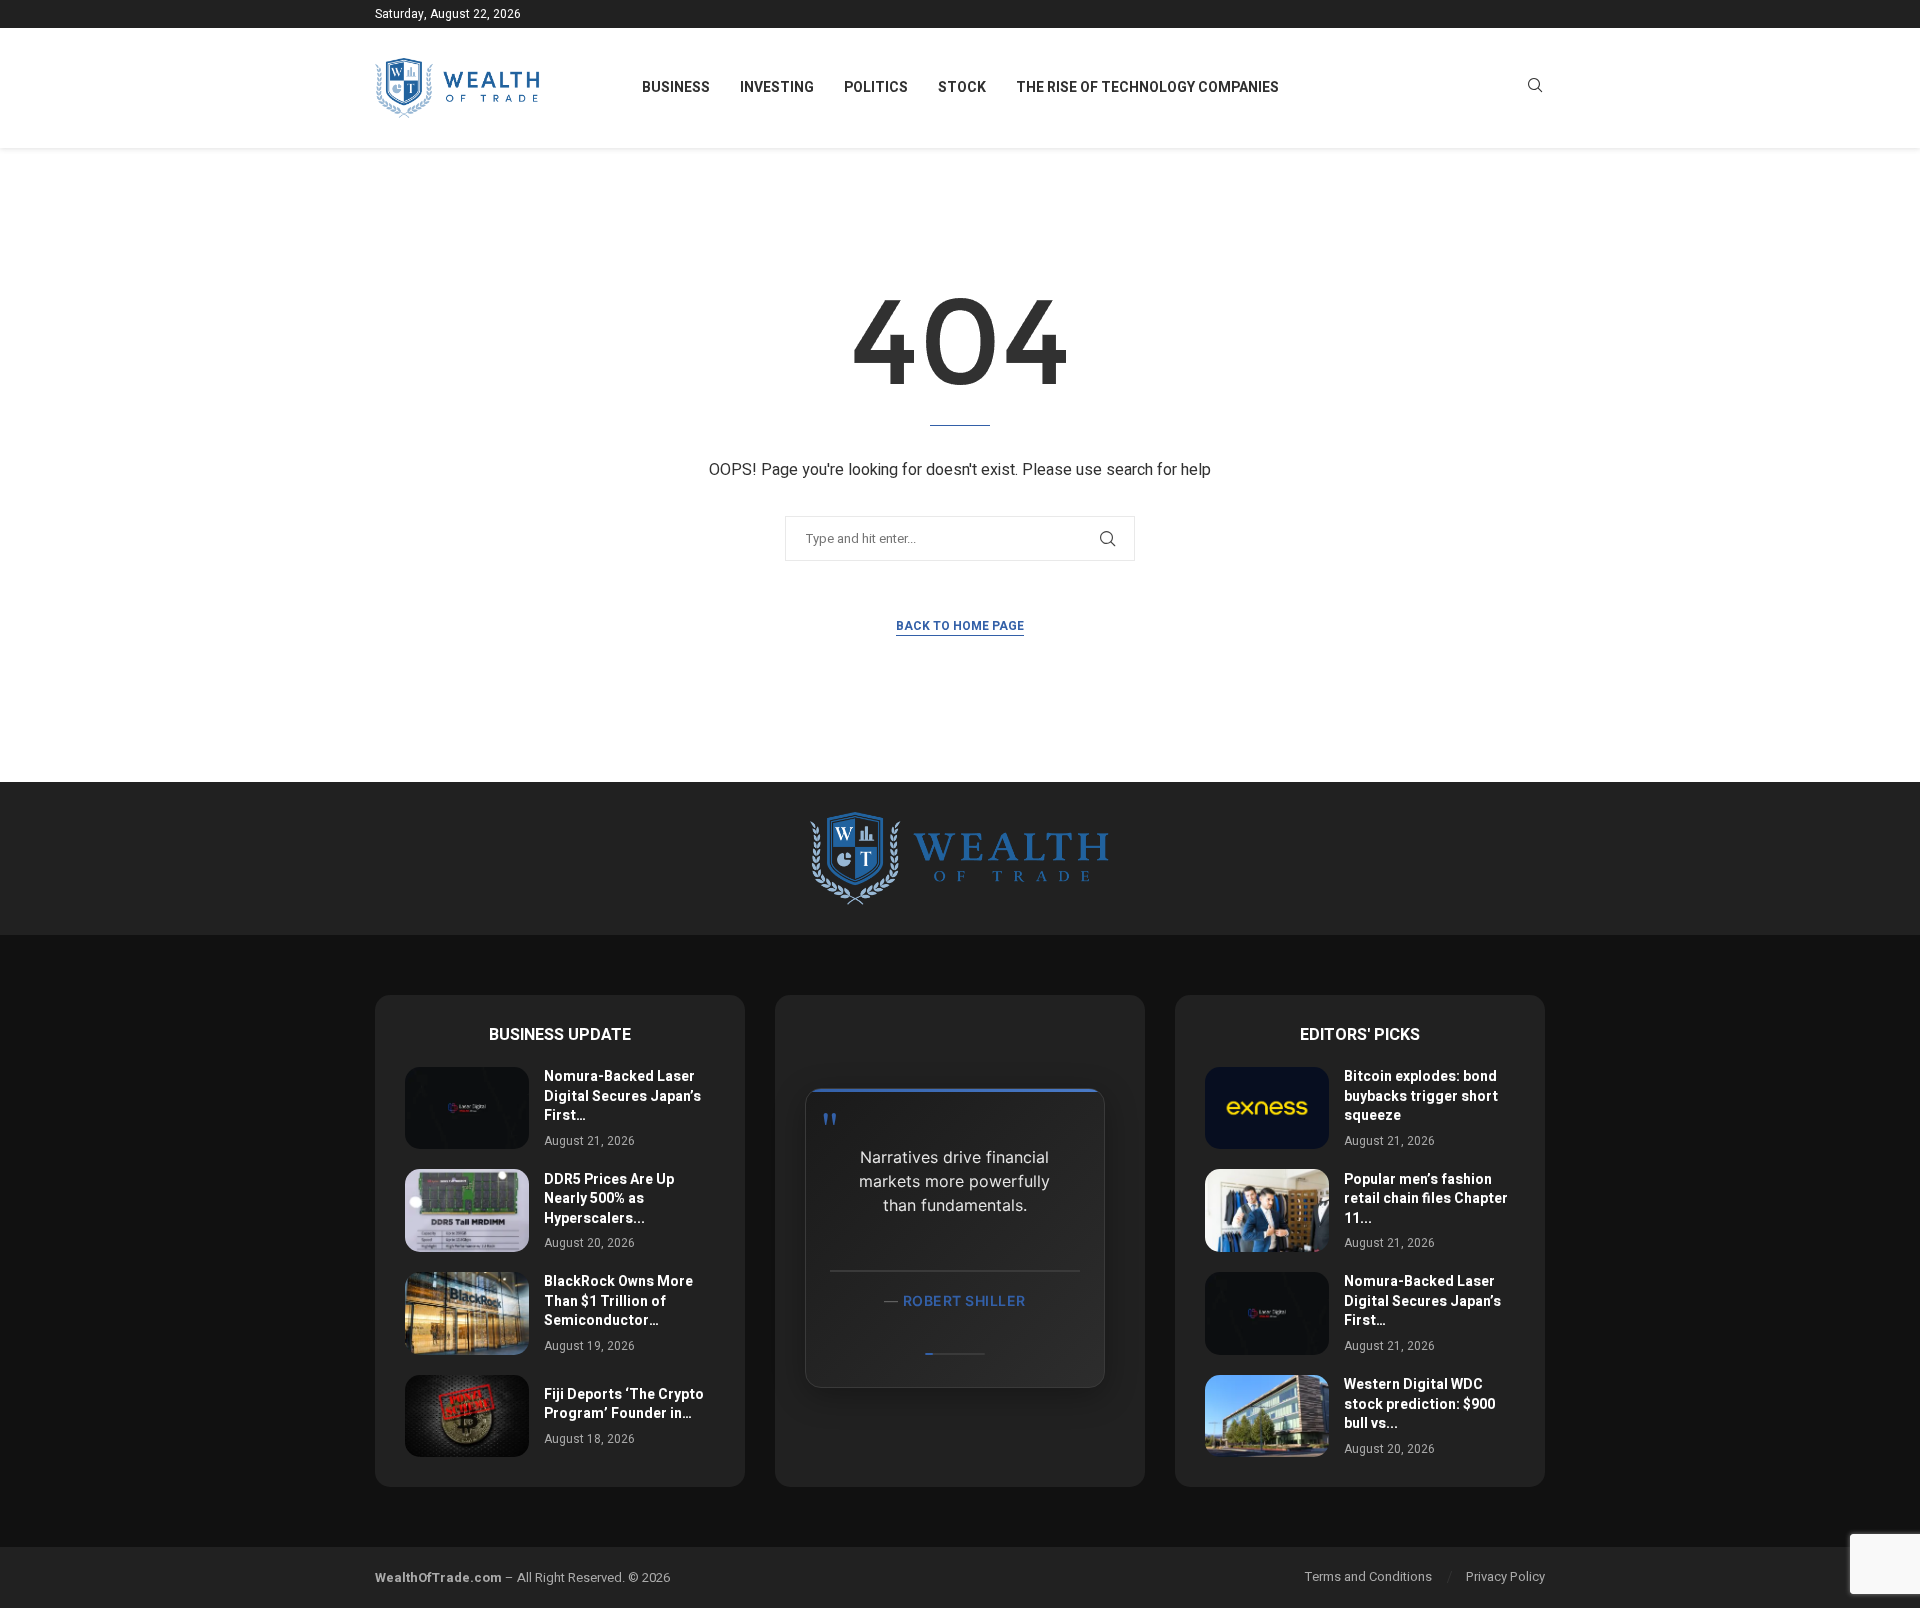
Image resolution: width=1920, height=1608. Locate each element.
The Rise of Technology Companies (1147, 87)
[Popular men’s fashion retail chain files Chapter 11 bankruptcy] (1267, 1210)
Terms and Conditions (1368, 1576)
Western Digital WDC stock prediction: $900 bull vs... (1419, 1404)
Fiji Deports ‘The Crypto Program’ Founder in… (624, 1404)
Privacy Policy (1505, 1576)
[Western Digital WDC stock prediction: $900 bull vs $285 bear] (1267, 1416)
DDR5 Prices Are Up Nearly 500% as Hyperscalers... (609, 1199)
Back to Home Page (960, 626)
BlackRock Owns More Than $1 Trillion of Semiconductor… (618, 1301)
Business (676, 87)
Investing (777, 87)
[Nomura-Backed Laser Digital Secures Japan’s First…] (467, 1108)
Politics (876, 87)
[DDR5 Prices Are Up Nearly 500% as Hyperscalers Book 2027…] (467, 1210)
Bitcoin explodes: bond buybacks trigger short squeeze (1421, 1096)
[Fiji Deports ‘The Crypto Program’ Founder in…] (467, 1416)
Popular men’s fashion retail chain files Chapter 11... (1426, 1199)
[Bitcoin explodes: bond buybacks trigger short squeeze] (1267, 1108)
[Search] (1535, 88)
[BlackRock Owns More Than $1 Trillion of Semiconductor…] (467, 1313)
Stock (962, 87)
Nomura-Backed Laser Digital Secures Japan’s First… (622, 1096)
